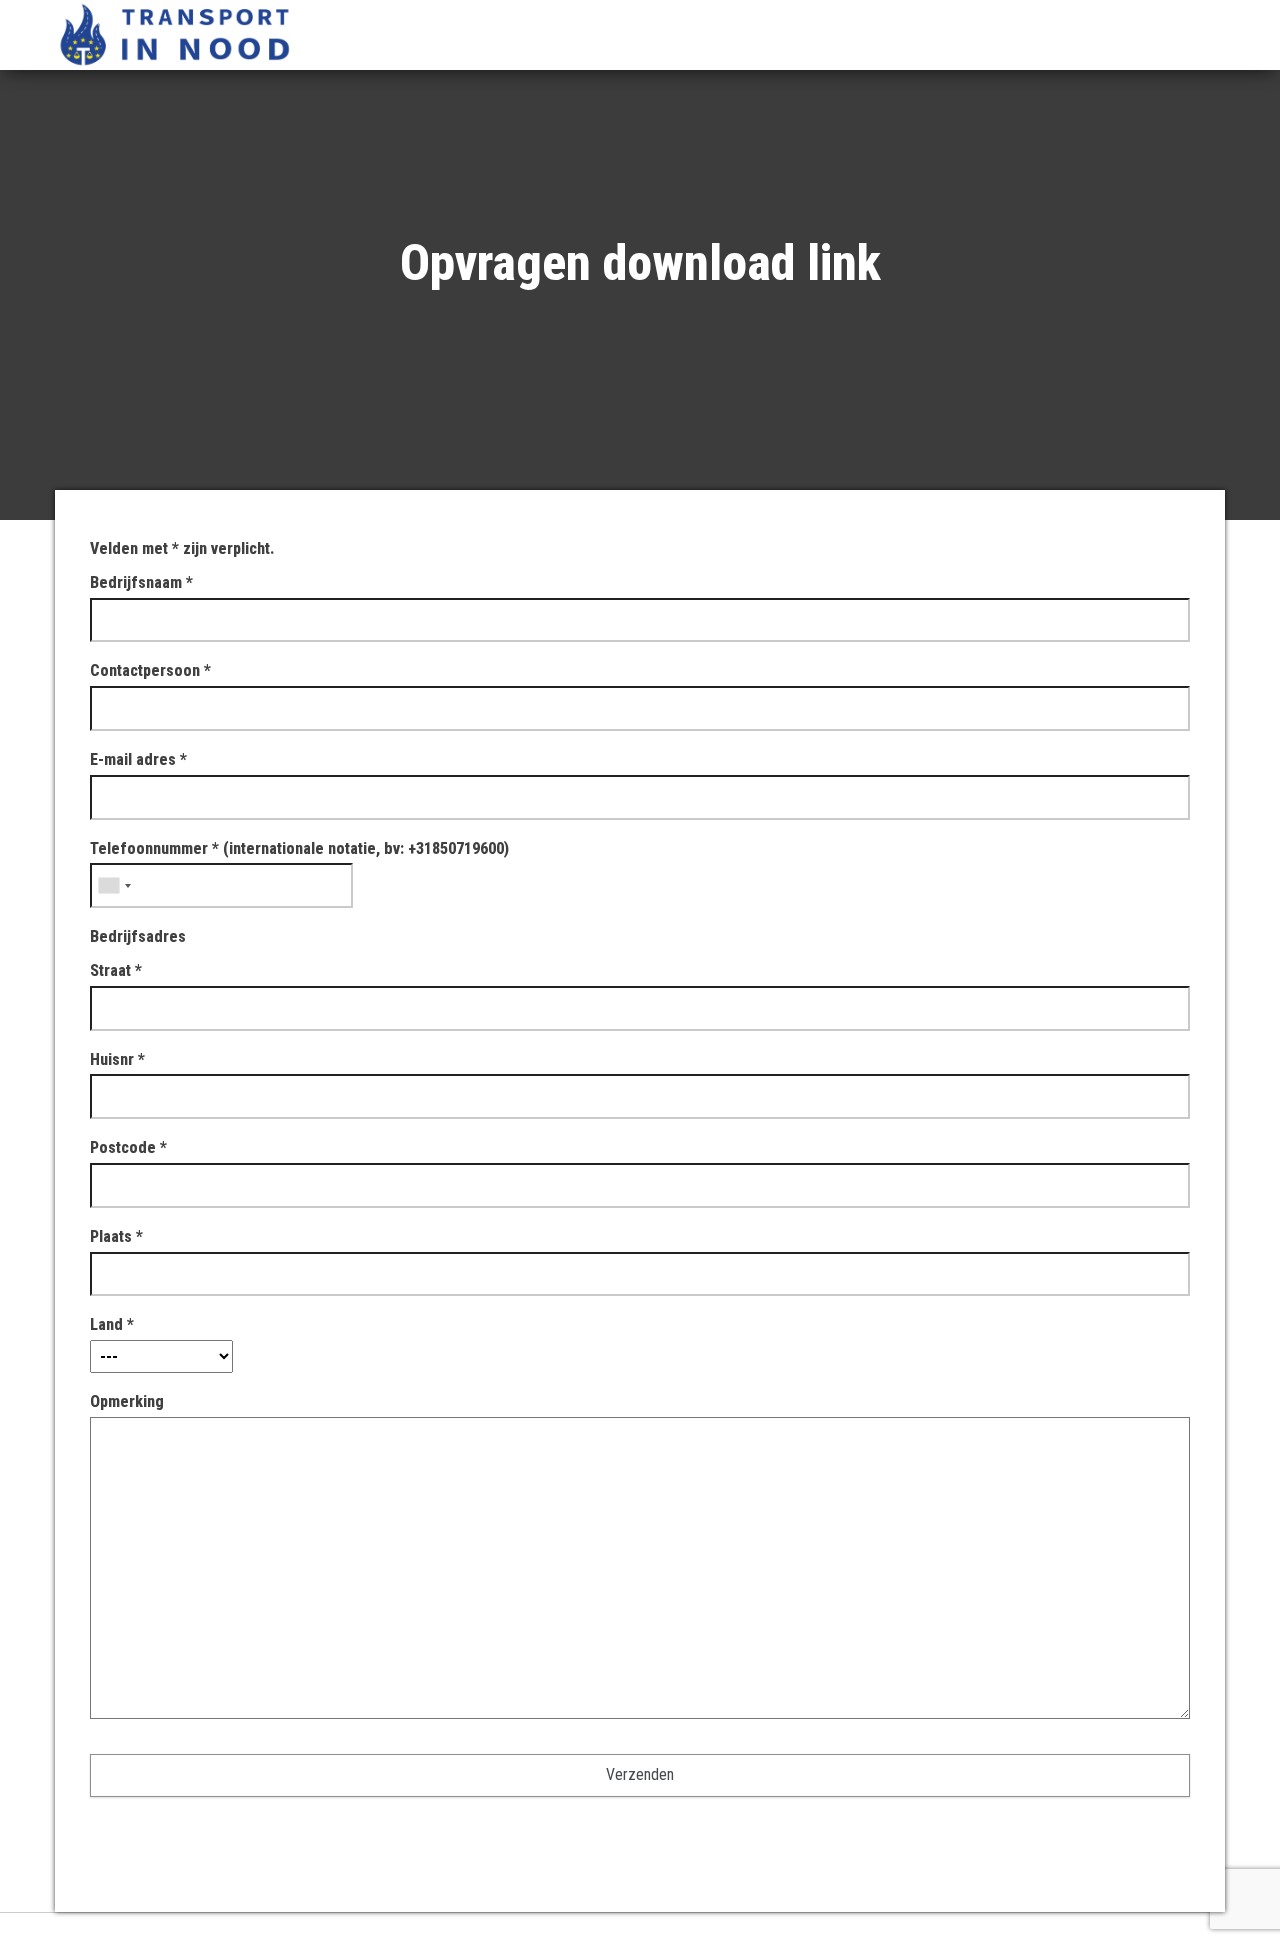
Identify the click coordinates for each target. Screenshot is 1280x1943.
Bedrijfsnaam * (141, 582)
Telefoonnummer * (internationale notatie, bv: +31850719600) (299, 848)
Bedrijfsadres (138, 936)
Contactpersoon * (150, 670)
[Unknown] (114, 885)
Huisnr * (117, 1059)
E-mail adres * (138, 759)
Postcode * (128, 1147)
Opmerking (127, 1401)
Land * (112, 1324)
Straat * (116, 970)
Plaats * (116, 1236)
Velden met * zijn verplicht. (182, 548)
